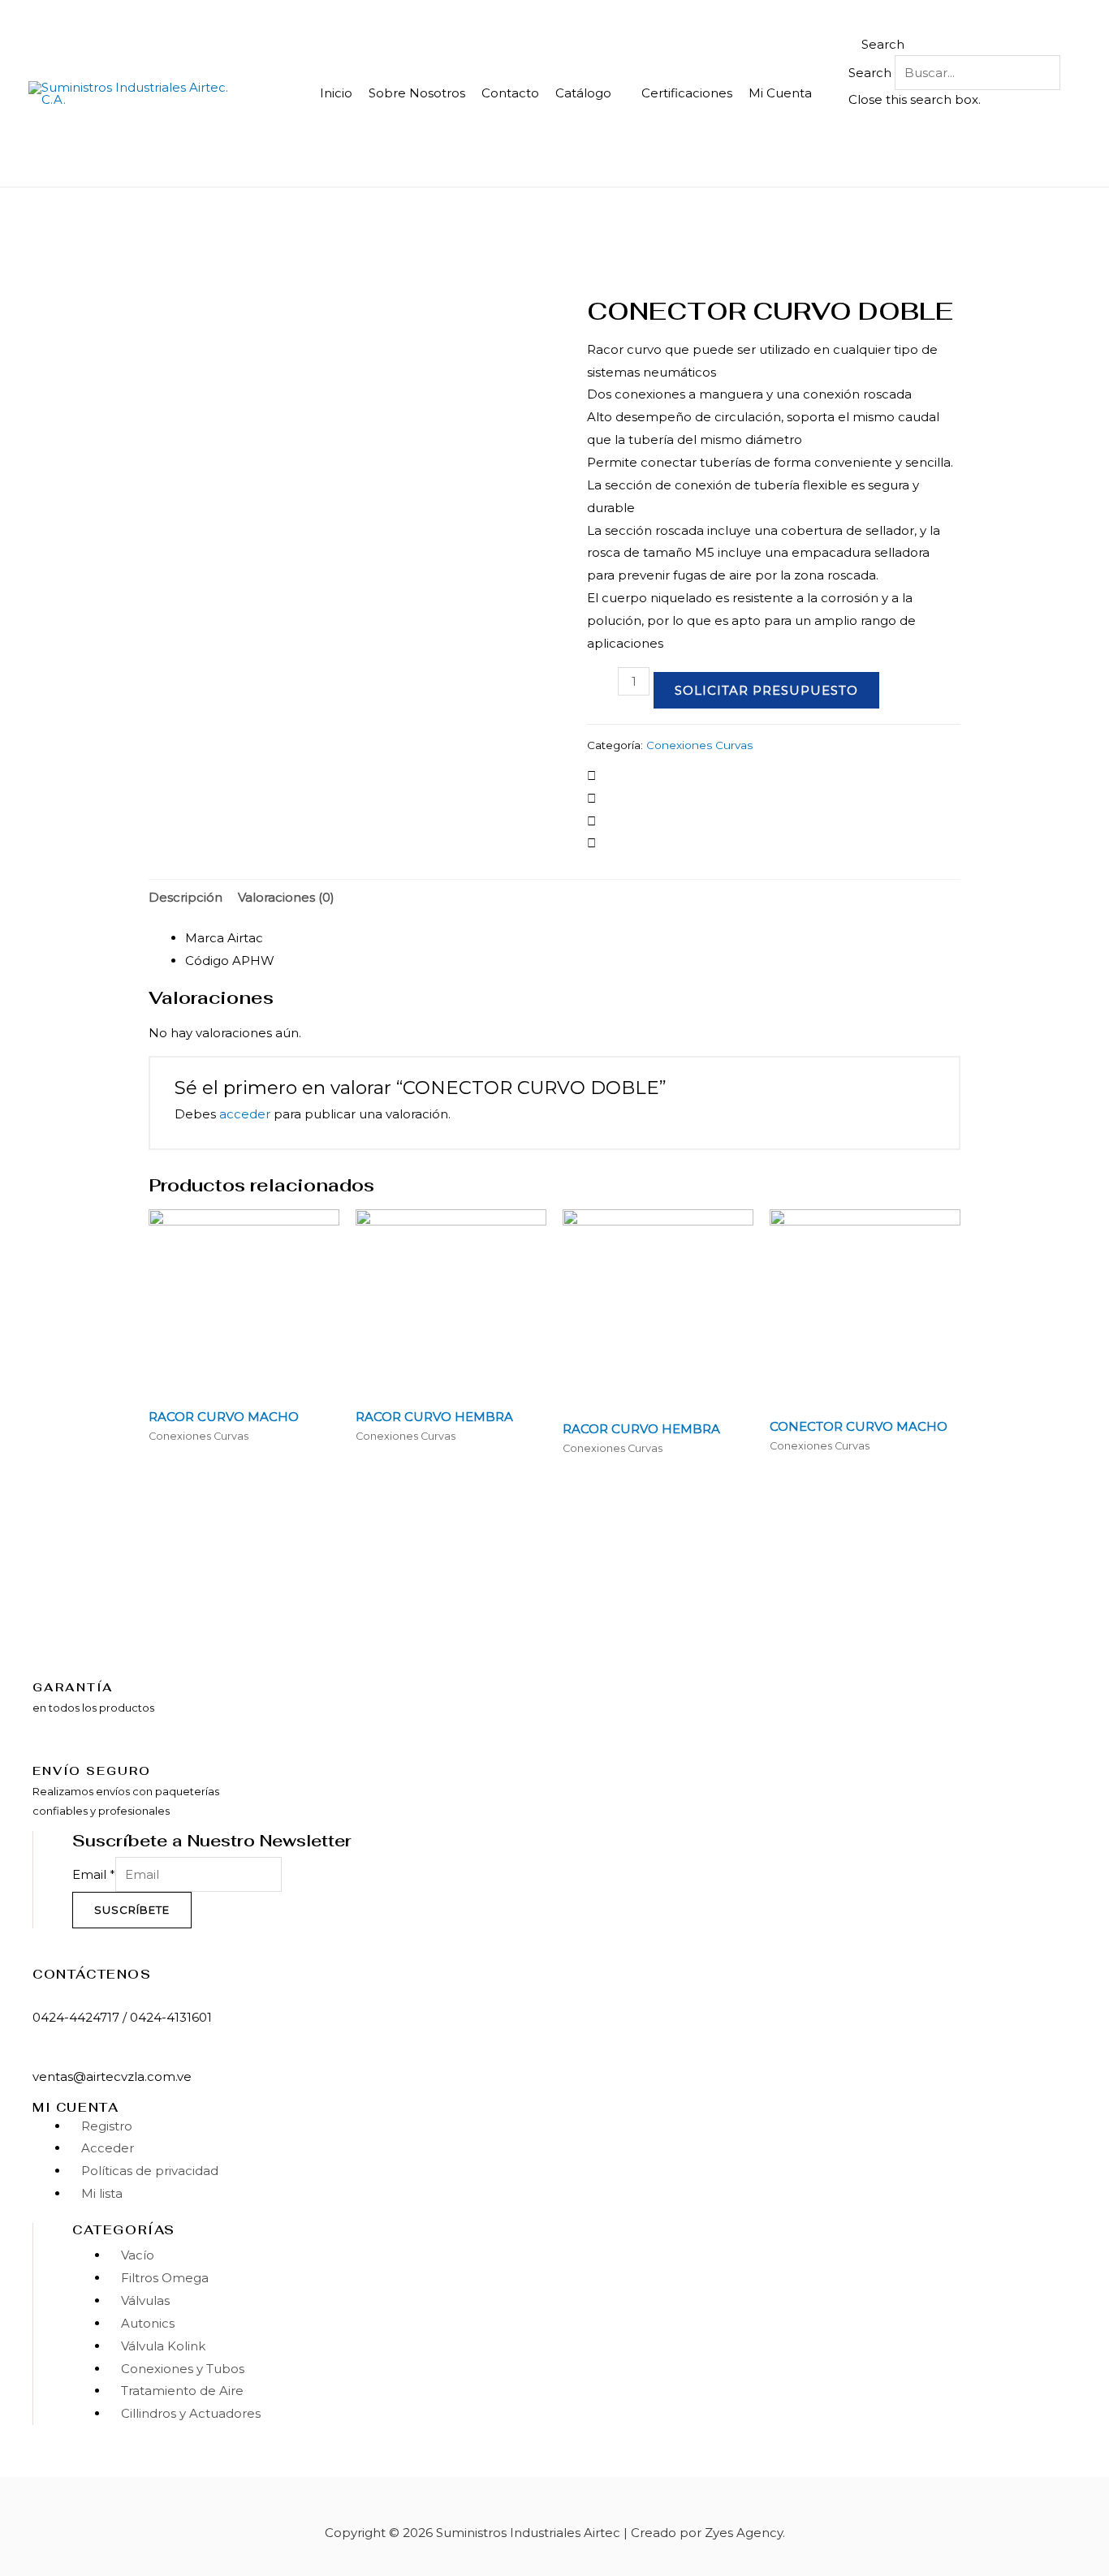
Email (94, 1874)
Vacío (138, 2255)
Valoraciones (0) (286, 897)
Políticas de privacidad (150, 2171)
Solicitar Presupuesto (766, 690)
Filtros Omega (165, 2278)
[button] (955, 45)
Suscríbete (132, 1910)
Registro (107, 2126)
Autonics (148, 2323)
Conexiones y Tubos (183, 2369)
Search (870, 73)
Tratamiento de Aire (182, 2391)
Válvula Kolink (163, 2346)
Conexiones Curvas (699, 745)
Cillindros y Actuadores (191, 2413)
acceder (245, 1114)
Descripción (186, 897)
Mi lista (102, 2193)
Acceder (108, 2148)
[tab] (186, 897)
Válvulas (145, 2300)
